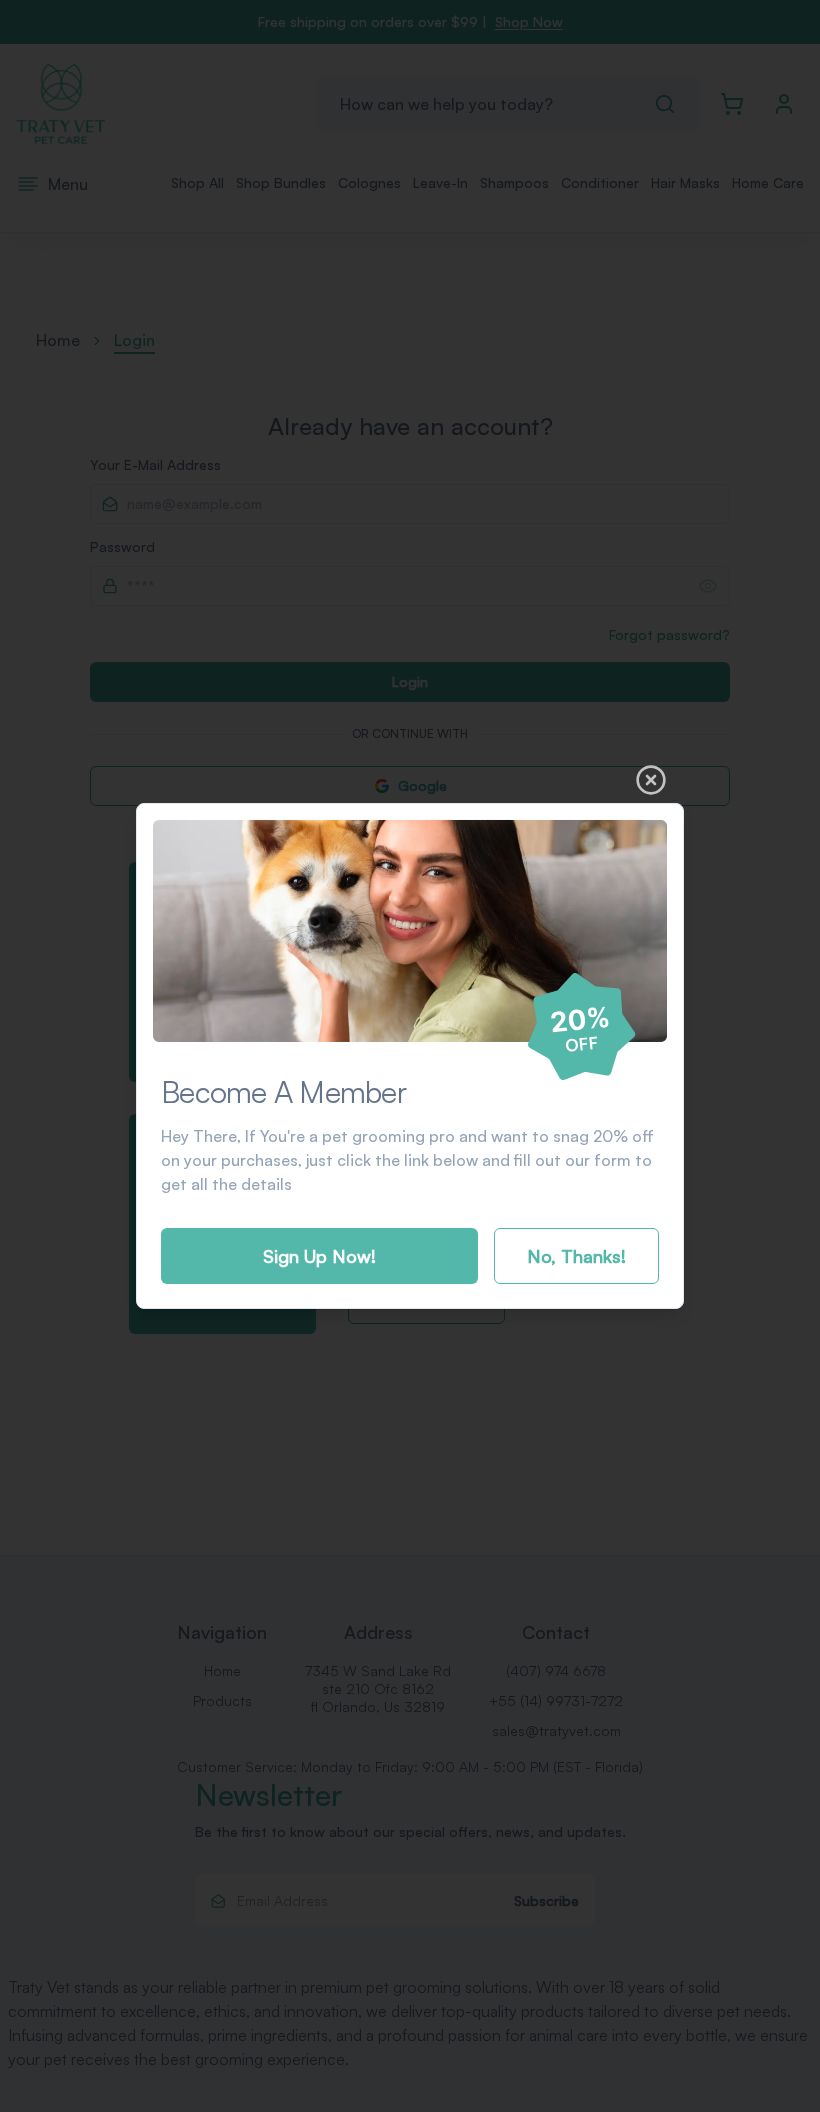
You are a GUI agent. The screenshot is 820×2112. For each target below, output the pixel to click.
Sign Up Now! (319, 1256)
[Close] (651, 780)
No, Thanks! (576, 1256)
